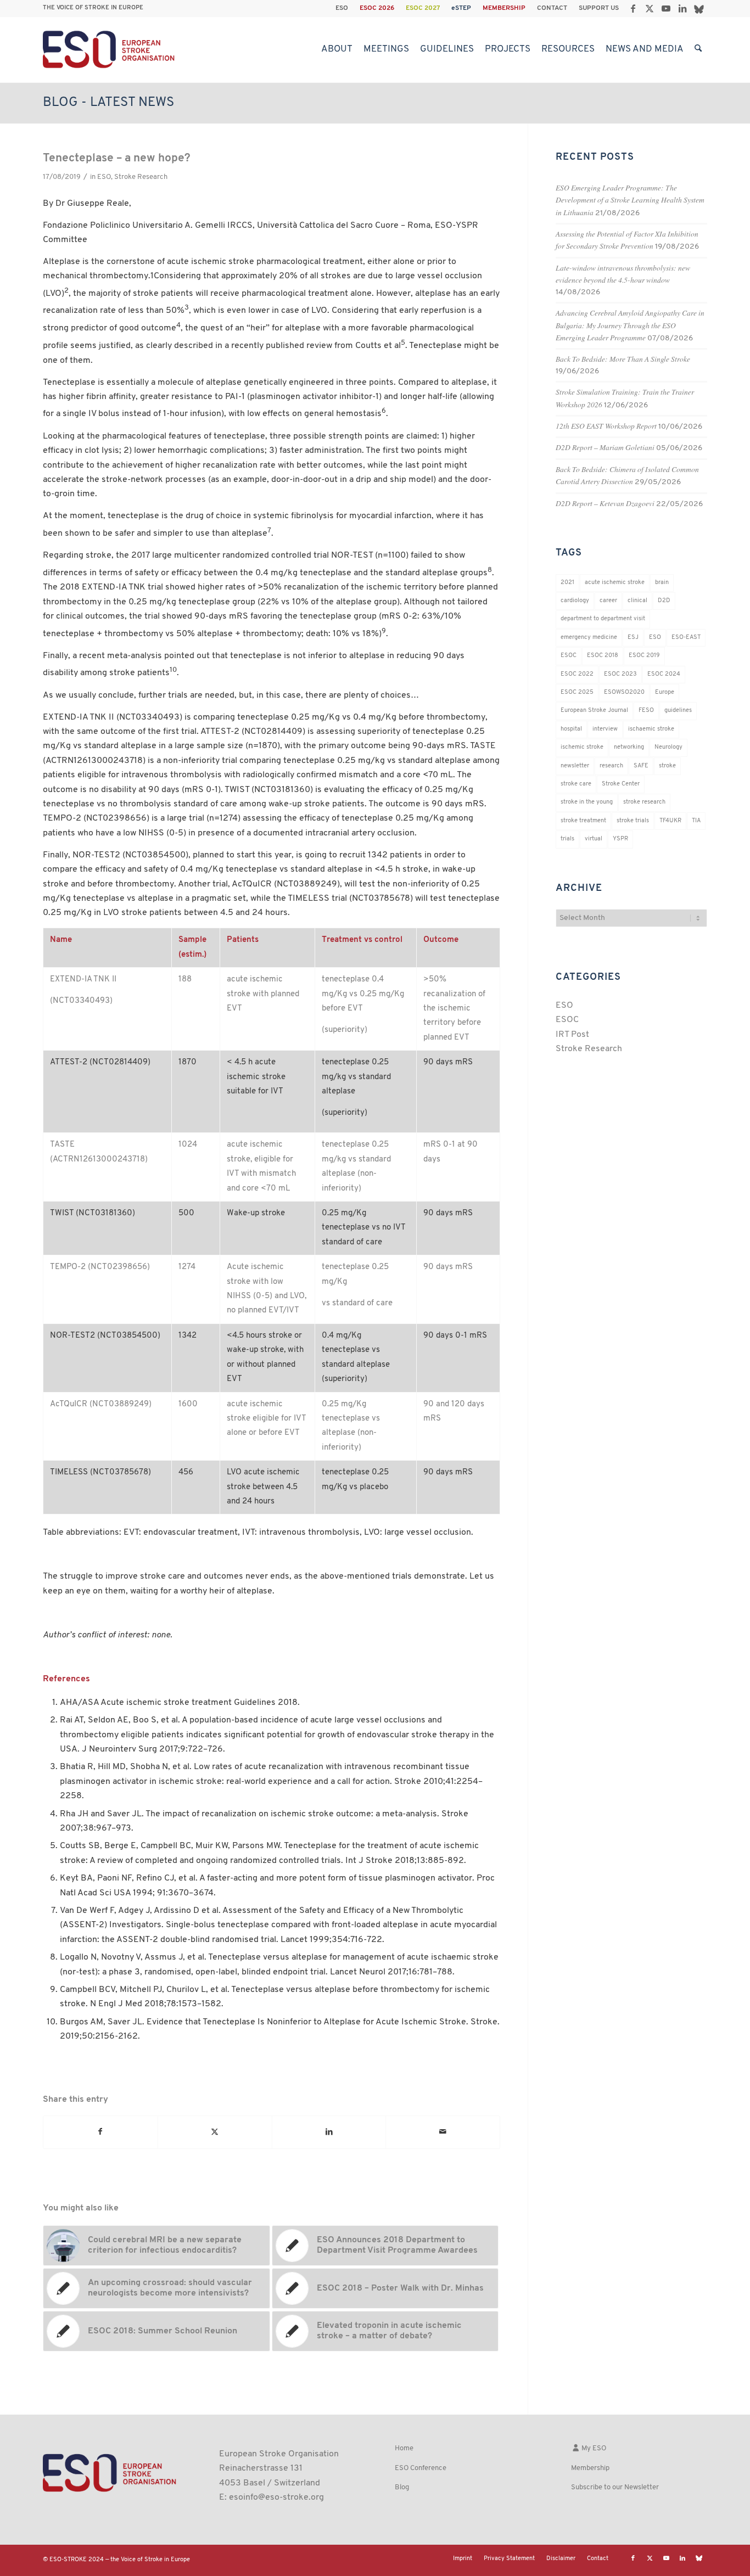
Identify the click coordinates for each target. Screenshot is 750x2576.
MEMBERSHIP (504, 8)
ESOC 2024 (664, 674)
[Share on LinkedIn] (329, 2132)
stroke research (644, 802)
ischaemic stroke (651, 729)
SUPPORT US (599, 8)
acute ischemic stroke (615, 583)
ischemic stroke (582, 747)
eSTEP (461, 8)
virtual (594, 839)
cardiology (575, 601)
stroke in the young (587, 802)
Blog (402, 2487)
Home (404, 2448)
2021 (567, 583)
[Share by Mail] (443, 2132)
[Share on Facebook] (100, 2132)
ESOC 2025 (577, 692)
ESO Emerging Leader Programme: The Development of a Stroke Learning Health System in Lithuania (630, 200)
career (608, 601)
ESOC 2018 (603, 656)
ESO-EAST (686, 638)
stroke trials (633, 821)
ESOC (569, 656)
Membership (590, 2468)
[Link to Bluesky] (699, 8)
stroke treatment (583, 821)
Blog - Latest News (108, 103)
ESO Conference (421, 2468)
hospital (571, 729)
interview (605, 729)
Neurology (668, 747)
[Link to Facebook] (633, 8)
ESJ (633, 638)
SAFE (641, 766)
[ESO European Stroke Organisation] (110, 49)
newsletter (575, 766)
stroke (667, 766)
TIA (696, 821)
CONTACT (552, 8)
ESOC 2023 (620, 674)
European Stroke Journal (594, 711)
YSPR (620, 839)
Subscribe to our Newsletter (615, 2487)
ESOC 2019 (644, 656)
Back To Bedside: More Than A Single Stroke (623, 359)
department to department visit (603, 619)
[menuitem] (342, 8)
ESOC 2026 (377, 8)
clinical (637, 601)
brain (662, 583)
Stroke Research (141, 177)
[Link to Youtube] (666, 8)
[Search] (698, 49)
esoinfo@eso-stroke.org (276, 2498)
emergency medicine (589, 638)
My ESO (593, 2448)
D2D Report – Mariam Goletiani (605, 447)
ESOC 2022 (577, 674)
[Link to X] (649, 8)
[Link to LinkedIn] (682, 8)
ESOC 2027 (423, 8)
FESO (646, 711)
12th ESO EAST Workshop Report (606, 426)
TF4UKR (670, 821)
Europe (665, 692)
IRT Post (572, 1035)
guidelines (678, 711)
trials (567, 839)
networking (629, 747)
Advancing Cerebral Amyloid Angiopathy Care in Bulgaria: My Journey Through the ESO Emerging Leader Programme (630, 325)
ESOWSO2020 (624, 692)
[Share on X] (215, 2132)
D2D (664, 601)
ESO (342, 8)
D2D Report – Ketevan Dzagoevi (605, 503)
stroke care (576, 784)
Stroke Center (621, 784)
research (611, 766)
